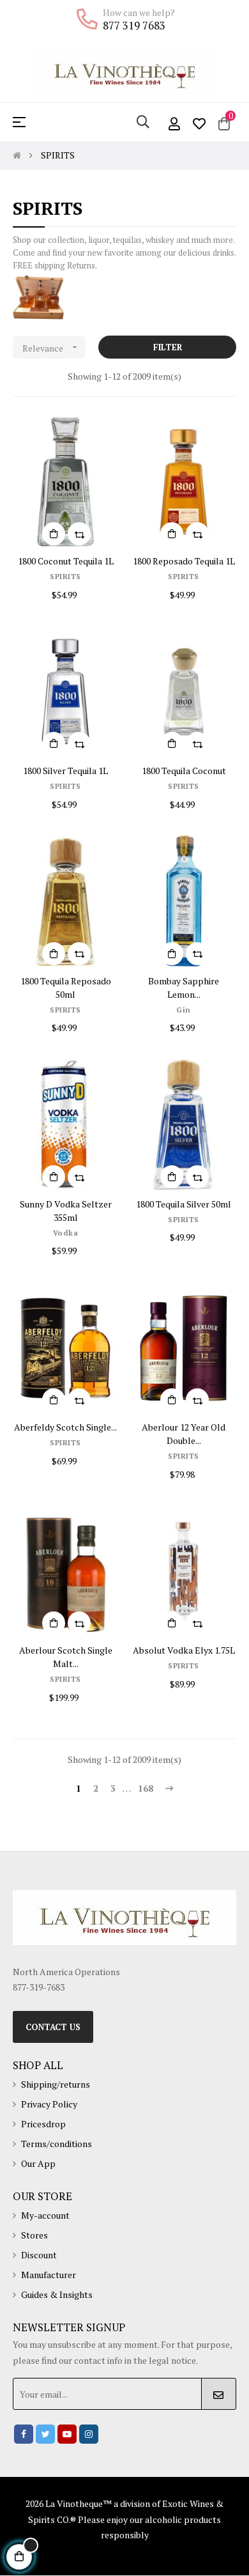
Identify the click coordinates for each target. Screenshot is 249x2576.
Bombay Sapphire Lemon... (184, 988)
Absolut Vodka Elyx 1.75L (184, 1650)
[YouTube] (67, 2434)
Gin (184, 1010)
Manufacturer (49, 2275)
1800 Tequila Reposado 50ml (66, 988)
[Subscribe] (219, 2394)
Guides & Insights (57, 2294)
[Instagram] (89, 2434)
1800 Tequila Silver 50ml (184, 1204)
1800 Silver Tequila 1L (65, 771)
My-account (45, 2215)
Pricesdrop (43, 2124)
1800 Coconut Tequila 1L (66, 561)
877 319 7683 (134, 26)
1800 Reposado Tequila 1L (184, 561)
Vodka (66, 1233)
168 (146, 1788)
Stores (34, 2235)
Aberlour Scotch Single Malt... (66, 1657)
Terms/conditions (57, 2144)
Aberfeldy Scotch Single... (65, 1427)
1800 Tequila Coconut (184, 771)
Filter (168, 347)
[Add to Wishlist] (101, 433)
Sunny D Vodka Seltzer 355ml (66, 1211)
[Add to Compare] (79, 534)
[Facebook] (24, 2434)
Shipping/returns (56, 2084)
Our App (38, 2163)
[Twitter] (45, 2434)
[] (54, 534)
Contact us (53, 2027)
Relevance (51, 348)
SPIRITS (65, 576)
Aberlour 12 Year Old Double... (184, 1434)
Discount (39, 2255)
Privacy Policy (49, 2104)
